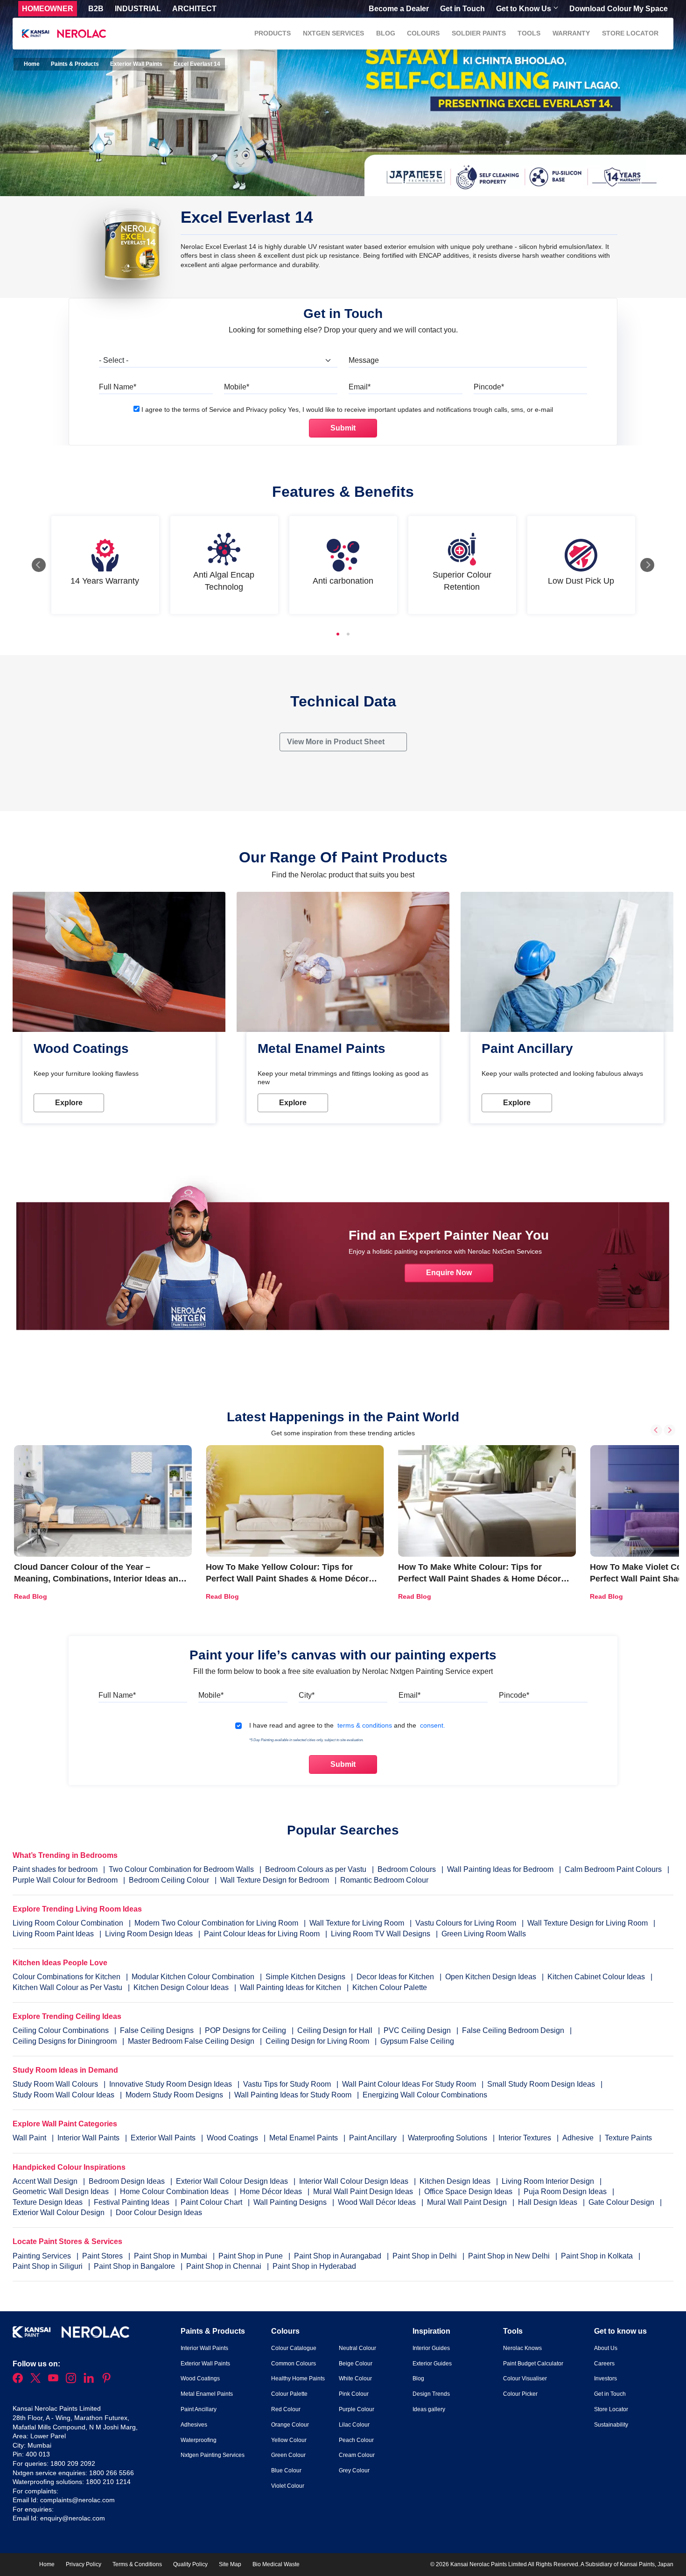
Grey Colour (354, 2470)
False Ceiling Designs (157, 2030)
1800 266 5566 (112, 2473)
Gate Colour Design (622, 2202)
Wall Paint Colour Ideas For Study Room (410, 2084)
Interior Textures (526, 2138)
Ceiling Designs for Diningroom (65, 2041)
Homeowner (48, 9)
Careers (604, 2364)
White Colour (355, 2378)
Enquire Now (449, 1273)
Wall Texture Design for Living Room (588, 1923)
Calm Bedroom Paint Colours (613, 1869)
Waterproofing (199, 2440)
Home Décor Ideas (272, 2191)
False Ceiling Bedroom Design (513, 2030)
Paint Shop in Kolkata (598, 2256)
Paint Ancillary (374, 2138)
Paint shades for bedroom (55, 1869)
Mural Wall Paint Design (468, 2202)
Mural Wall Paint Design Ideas (364, 2191)
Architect (194, 9)
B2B (96, 9)
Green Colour (288, 2455)
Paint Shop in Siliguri (49, 2266)
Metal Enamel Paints (304, 2138)
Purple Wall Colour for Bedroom (65, 1880)
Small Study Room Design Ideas (542, 2084)
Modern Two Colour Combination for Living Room (216, 1923)
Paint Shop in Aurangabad (339, 2256)
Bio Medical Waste (276, 2564)
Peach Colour (356, 2440)
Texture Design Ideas (49, 2202)
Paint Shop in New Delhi (510, 2256)
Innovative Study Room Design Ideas (171, 2084)
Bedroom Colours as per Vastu (316, 1869)
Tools (529, 33)
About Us (606, 2348)
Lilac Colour (354, 2425)
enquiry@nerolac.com (73, 2518)
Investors (605, 2378)
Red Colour (286, 2409)
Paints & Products (75, 64)
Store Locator (630, 33)
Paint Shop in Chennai (225, 2266)
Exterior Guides (432, 2364)
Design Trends (431, 2394)
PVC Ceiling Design (417, 2030)
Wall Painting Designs (291, 2202)
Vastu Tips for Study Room (288, 2084)
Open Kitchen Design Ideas (491, 1977)
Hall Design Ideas (549, 2202)
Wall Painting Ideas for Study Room (294, 2095)
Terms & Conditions (137, 2564)
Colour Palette (289, 2394)
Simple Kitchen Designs (305, 1977)
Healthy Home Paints (298, 2378)
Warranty (571, 33)
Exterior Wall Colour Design (59, 2213)
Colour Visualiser (525, 2378)
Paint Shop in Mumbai (171, 2256)
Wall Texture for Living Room (357, 1923)
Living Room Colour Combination (68, 1923)
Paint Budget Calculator (533, 2364)
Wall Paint (30, 2138)
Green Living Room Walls (484, 1934)
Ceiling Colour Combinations (61, 2030)
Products (273, 33)
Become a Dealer (399, 9)
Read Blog (31, 1596)
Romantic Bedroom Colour (384, 1880)
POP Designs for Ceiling (245, 2030)
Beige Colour (356, 2364)
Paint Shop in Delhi (426, 2256)
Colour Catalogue (294, 2348)
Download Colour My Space (619, 9)
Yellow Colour (289, 2440)
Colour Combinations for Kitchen (66, 1977)
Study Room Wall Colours (56, 2084)
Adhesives (194, 2425)
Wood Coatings (233, 2138)
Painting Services (43, 2256)
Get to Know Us (524, 9)
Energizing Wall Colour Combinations (425, 2095)
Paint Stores (103, 2256)
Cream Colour (357, 2455)
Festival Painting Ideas (133, 2202)
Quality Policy (190, 2564)
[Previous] (39, 565)
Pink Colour (354, 2394)
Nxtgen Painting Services (213, 2455)
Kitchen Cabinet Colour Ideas (596, 1977)
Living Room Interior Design (549, 2181)
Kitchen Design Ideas (456, 2181)
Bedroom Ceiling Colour (169, 1880)
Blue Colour (286, 2470)
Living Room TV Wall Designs (381, 1934)
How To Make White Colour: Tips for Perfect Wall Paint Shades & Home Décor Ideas (479, 1579)
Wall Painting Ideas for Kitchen (290, 1987)
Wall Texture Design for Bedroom (275, 1880)
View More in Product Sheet (337, 742)
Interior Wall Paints (89, 2138)
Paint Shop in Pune (252, 2256)
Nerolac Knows (522, 2348)
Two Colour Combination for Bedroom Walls (181, 1869)
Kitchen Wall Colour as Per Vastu (67, 1987)
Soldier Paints (479, 33)
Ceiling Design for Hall (335, 2030)
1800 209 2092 (73, 2463)
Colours (423, 33)
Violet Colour (288, 2486)
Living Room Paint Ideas (53, 1934)
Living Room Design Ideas (149, 1934)
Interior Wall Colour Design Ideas (355, 2181)
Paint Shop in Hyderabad (314, 2266)
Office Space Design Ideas (469, 2191)
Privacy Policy (84, 2564)
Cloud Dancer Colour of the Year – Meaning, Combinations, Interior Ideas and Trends (99, 1579)
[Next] (647, 565)
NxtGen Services (333, 33)
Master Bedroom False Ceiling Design (191, 2041)
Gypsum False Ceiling (417, 2041)
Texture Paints (628, 2138)
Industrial (138, 9)
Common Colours (294, 2364)
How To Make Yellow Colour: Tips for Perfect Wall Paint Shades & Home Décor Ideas (287, 1579)
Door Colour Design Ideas (159, 2213)
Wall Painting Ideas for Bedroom (500, 1869)
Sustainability (611, 2425)
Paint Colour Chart (212, 2202)
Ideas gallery (429, 2409)
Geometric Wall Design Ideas (62, 2191)
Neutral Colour (357, 2348)
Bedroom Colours (407, 1869)
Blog (386, 33)
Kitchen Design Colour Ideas (181, 1987)
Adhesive (579, 2138)
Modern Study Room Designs (175, 2095)
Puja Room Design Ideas (566, 2191)
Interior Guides (431, 2348)
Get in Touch (462, 9)
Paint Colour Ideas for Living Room (262, 1934)
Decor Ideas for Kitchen (395, 1977)
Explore (69, 1103)
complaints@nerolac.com (77, 2500)
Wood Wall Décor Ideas (378, 2202)
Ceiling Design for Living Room (317, 2041)
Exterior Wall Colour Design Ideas (233, 2181)
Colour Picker (520, 2394)
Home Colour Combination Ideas (175, 2191)
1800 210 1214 (108, 2482)
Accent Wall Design (46, 2181)
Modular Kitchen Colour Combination (193, 1977)
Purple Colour (357, 2409)
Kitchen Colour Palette (390, 1987)
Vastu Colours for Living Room (466, 1923)
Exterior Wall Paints (136, 64)
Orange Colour (290, 2425)
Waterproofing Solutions (448, 2138)
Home (31, 64)
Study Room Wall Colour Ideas (64, 2095)
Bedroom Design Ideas (128, 2181)
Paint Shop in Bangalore (135, 2266)
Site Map (230, 2564)
